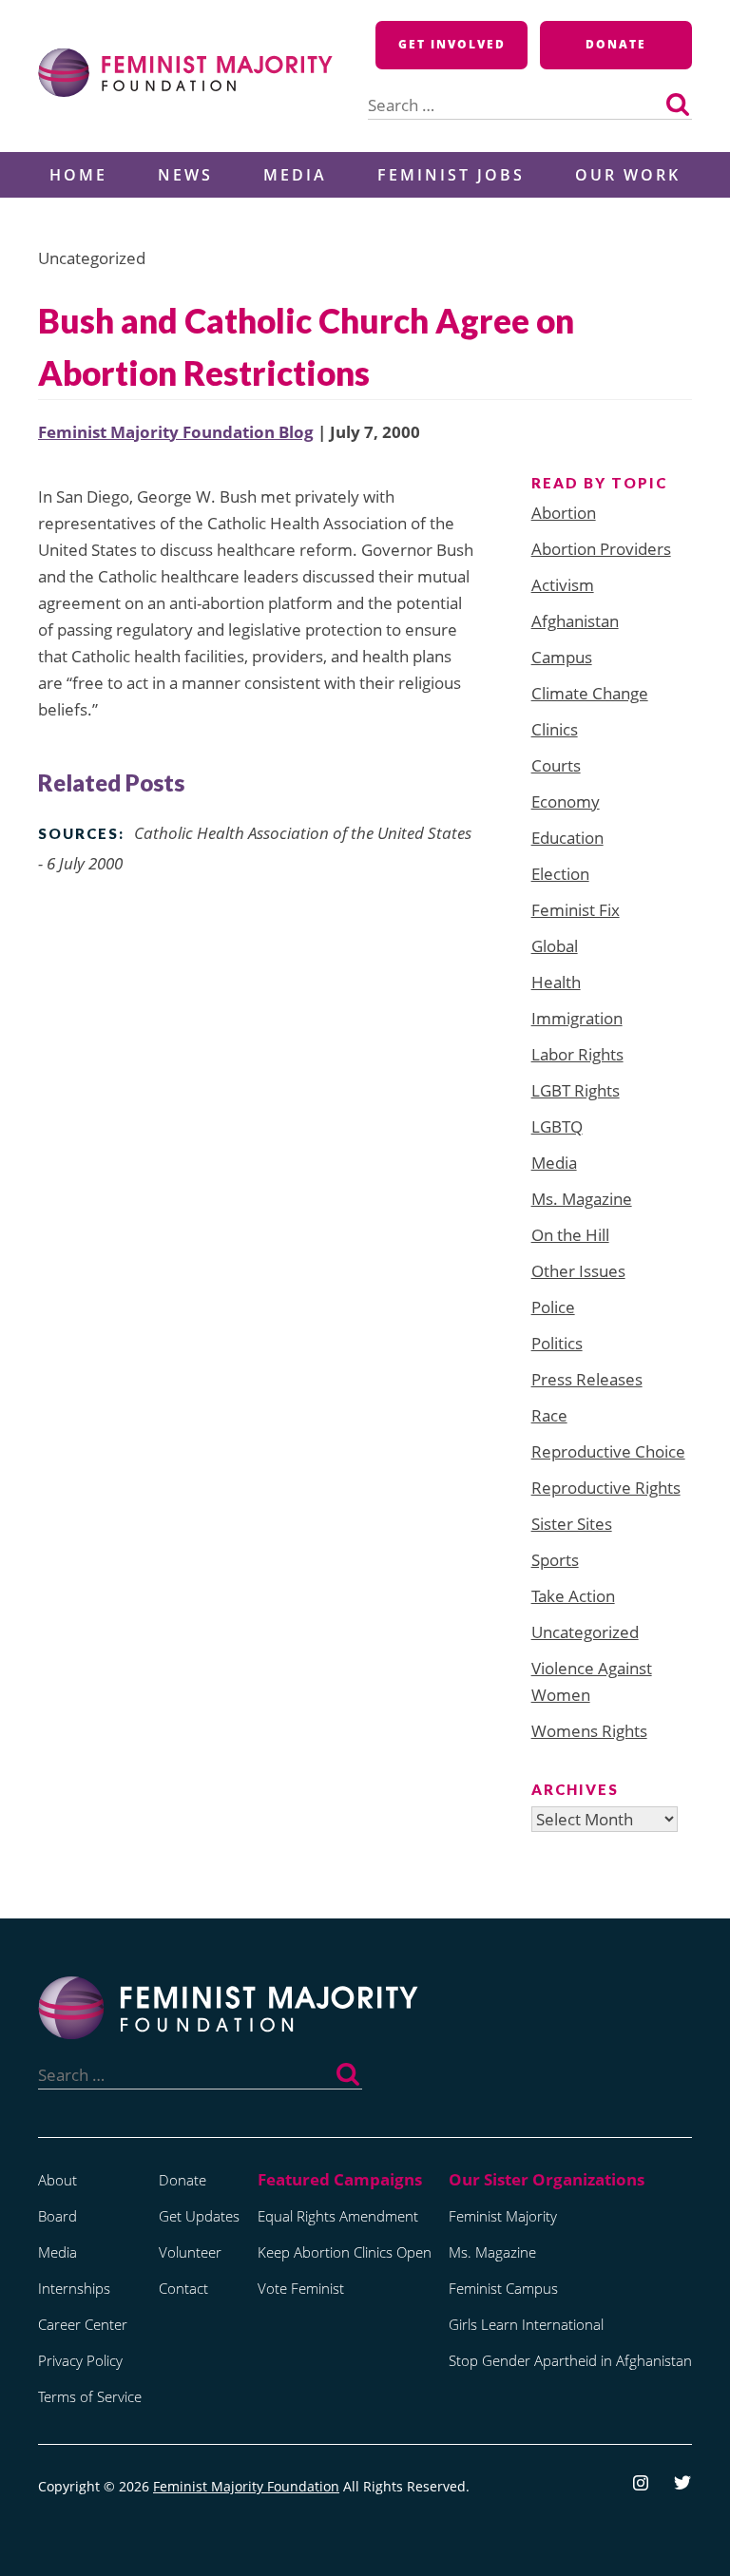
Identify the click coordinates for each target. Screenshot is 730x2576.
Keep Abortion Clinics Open (345, 2252)
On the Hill (570, 1235)
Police (553, 1307)
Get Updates (199, 2216)
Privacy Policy (80, 2360)
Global (555, 946)
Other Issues (578, 1271)
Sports (555, 1560)
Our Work (628, 175)
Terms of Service (90, 2396)
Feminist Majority (503, 2216)
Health (556, 982)
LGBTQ (557, 1126)
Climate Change (590, 693)
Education (567, 838)
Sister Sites (572, 1524)
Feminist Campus (503, 2288)
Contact (183, 2288)
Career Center (83, 2324)
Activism (563, 585)
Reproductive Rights (606, 1488)
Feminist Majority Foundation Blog (176, 432)
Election (560, 874)
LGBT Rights (576, 1090)
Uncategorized (585, 1632)
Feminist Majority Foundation (246, 2486)
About (58, 2180)
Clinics (555, 729)
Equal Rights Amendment (338, 2216)
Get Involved (452, 44)
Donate (616, 44)
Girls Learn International (526, 2324)
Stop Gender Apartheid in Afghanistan (570, 2360)
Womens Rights (589, 1731)
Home (78, 175)
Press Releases (587, 1379)
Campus (562, 657)
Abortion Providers (601, 549)
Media (295, 175)
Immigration (577, 1018)
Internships (74, 2288)
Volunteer (190, 2252)
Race (549, 1415)
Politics (557, 1343)
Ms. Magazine (582, 1199)
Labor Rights (577, 1054)
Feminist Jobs (451, 175)
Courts (556, 765)
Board (58, 2216)
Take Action (573, 1596)
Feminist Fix (576, 910)
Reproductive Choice (608, 1451)
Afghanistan (575, 621)
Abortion (564, 513)
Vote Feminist (301, 2288)
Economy (566, 801)
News (185, 175)
